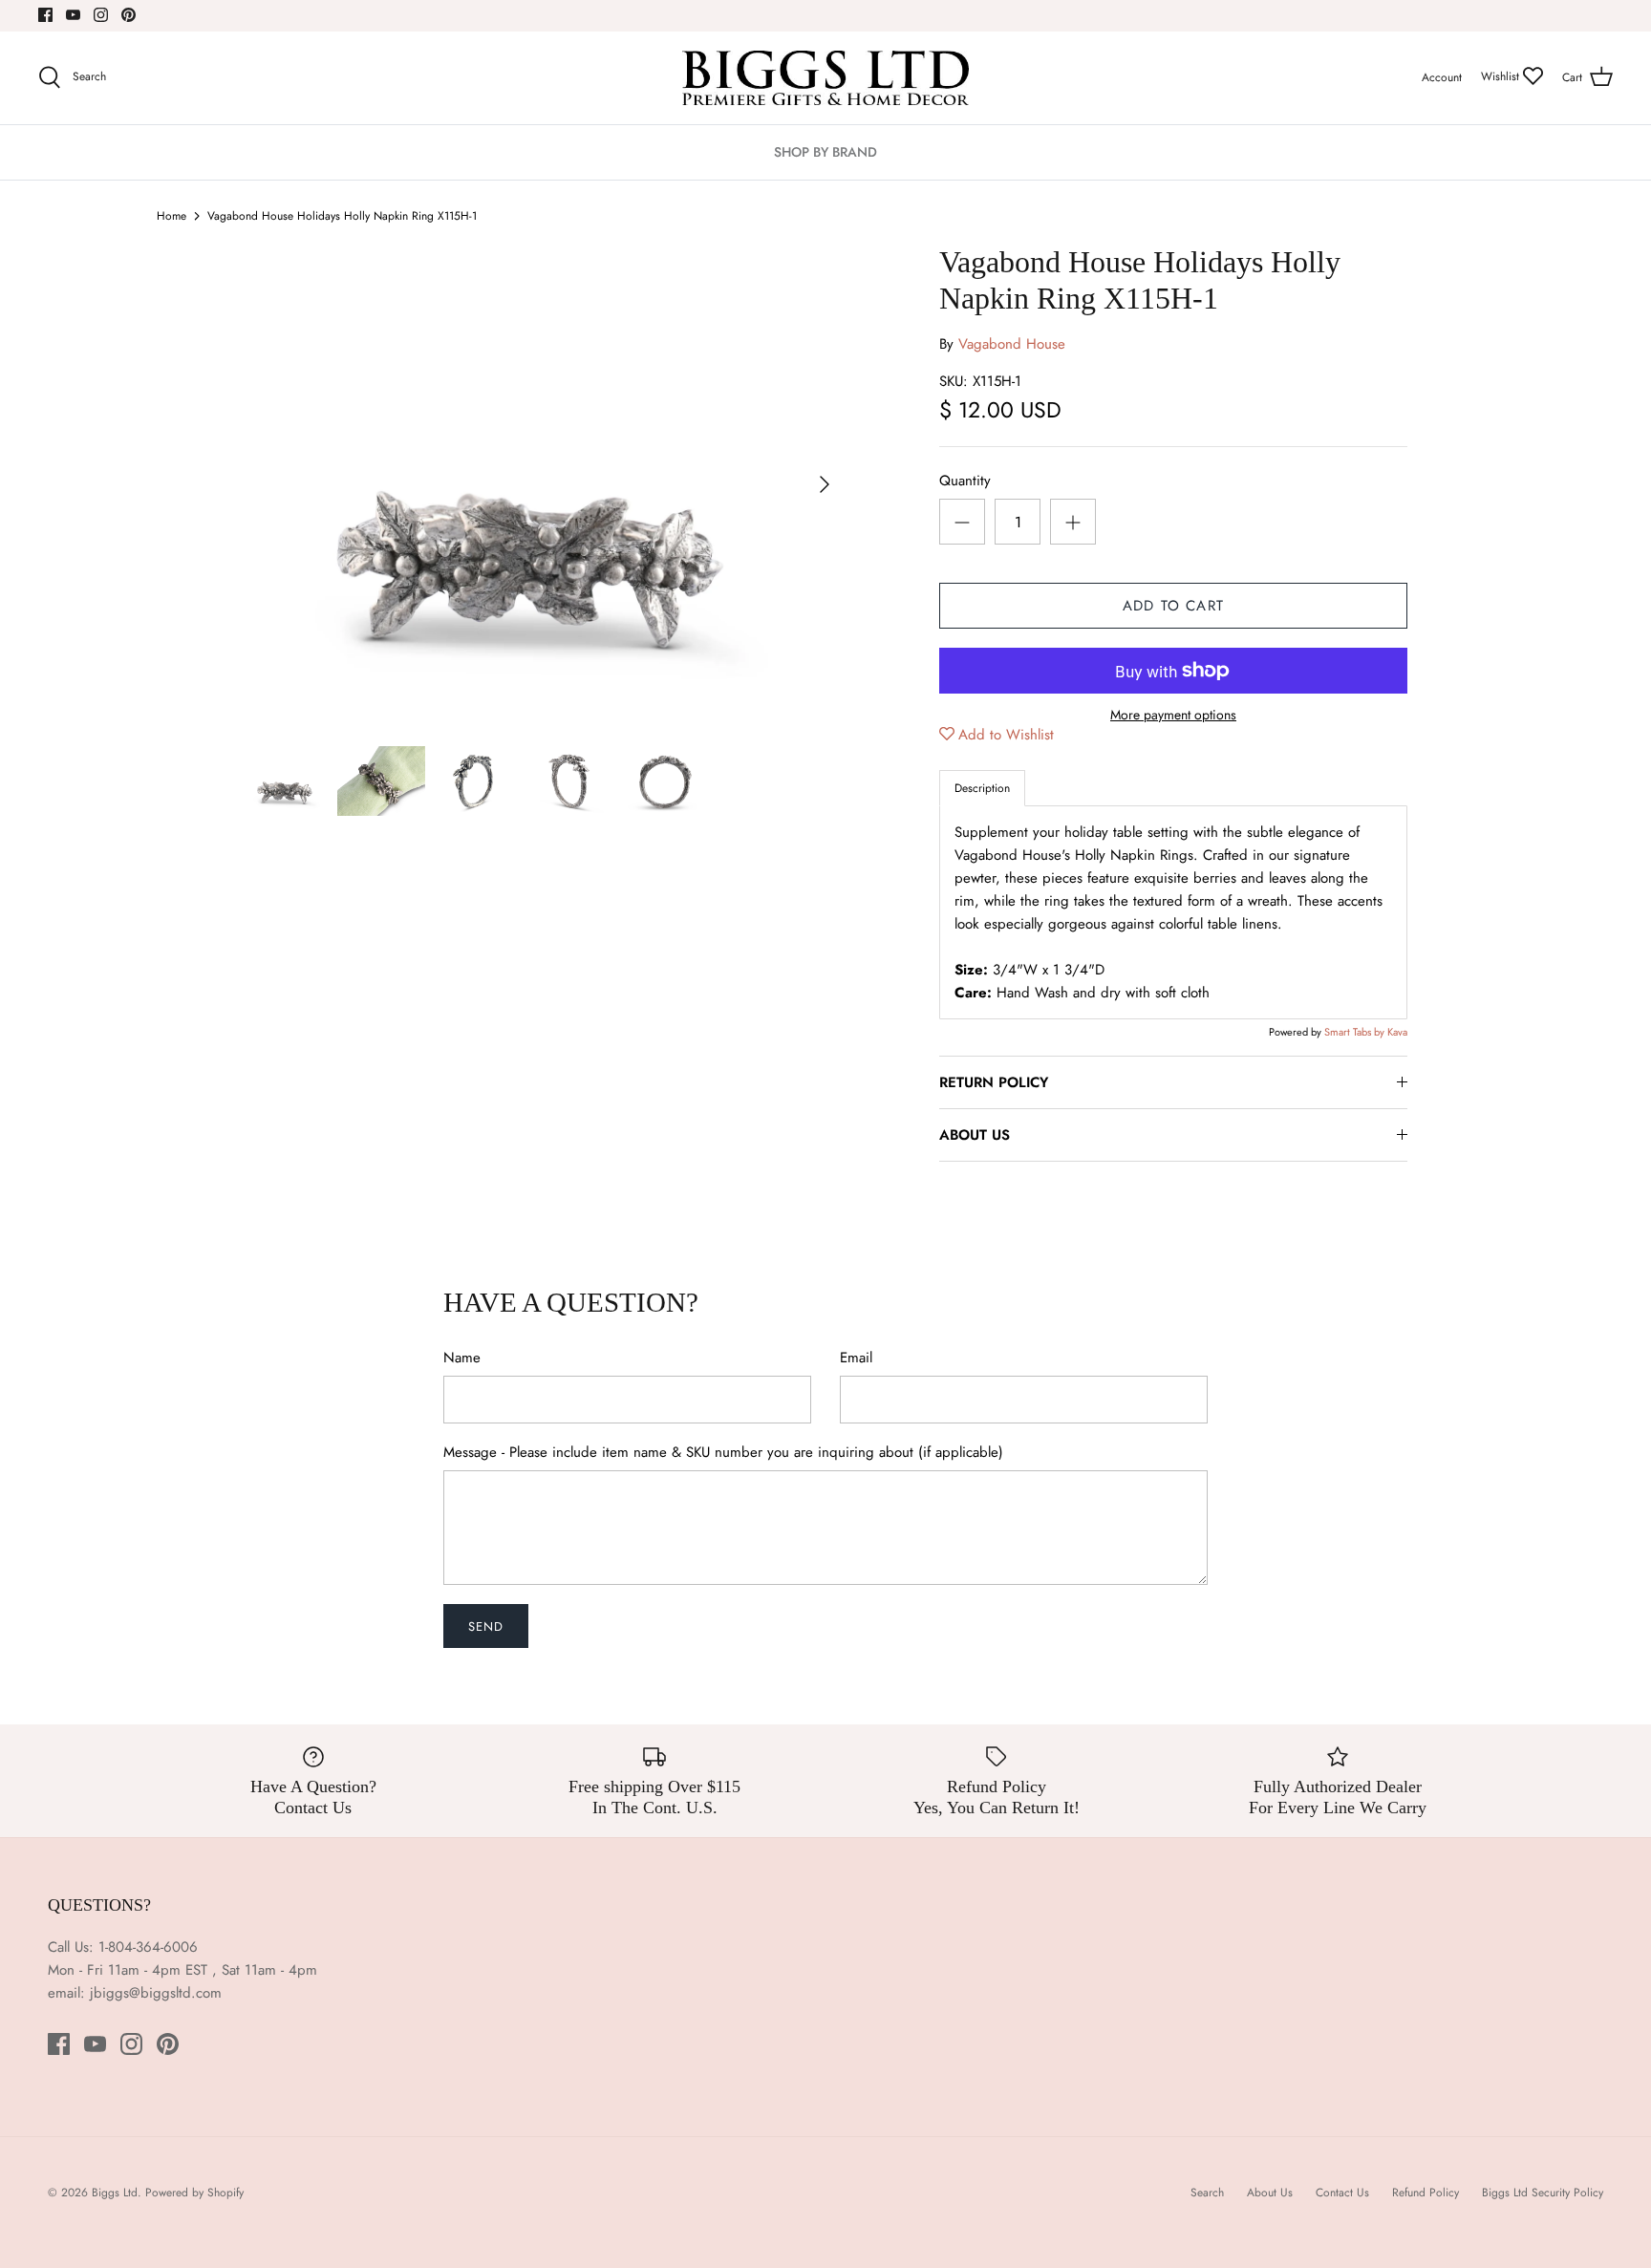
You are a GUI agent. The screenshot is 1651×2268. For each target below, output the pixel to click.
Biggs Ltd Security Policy (1543, 2193)
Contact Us (1342, 2193)
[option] (545, 484)
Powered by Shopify (194, 2193)
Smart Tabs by (1356, 1032)
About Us (1270, 2193)
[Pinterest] (129, 15)
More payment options (1173, 715)
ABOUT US (975, 1135)
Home (172, 216)
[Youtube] (73, 15)
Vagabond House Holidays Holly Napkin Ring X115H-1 (342, 216)
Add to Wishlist (1006, 735)
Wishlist (1502, 76)
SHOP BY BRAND (825, 152)
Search (1207, 2193)
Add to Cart (1173, 606)
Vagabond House (1012, 344)
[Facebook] (45, 15)
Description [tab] (982, 788)
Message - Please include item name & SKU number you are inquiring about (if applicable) (723, 1453)
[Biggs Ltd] (825, 78)
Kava (1397, 1032)
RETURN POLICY (994, 1082)
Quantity (965, 481)
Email (856, 1358)
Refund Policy (1426, 2193)
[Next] (825, 484)
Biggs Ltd (115, 2193)
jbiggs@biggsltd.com (156, 1993)
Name (462, 1358)
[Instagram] (101, 15)
